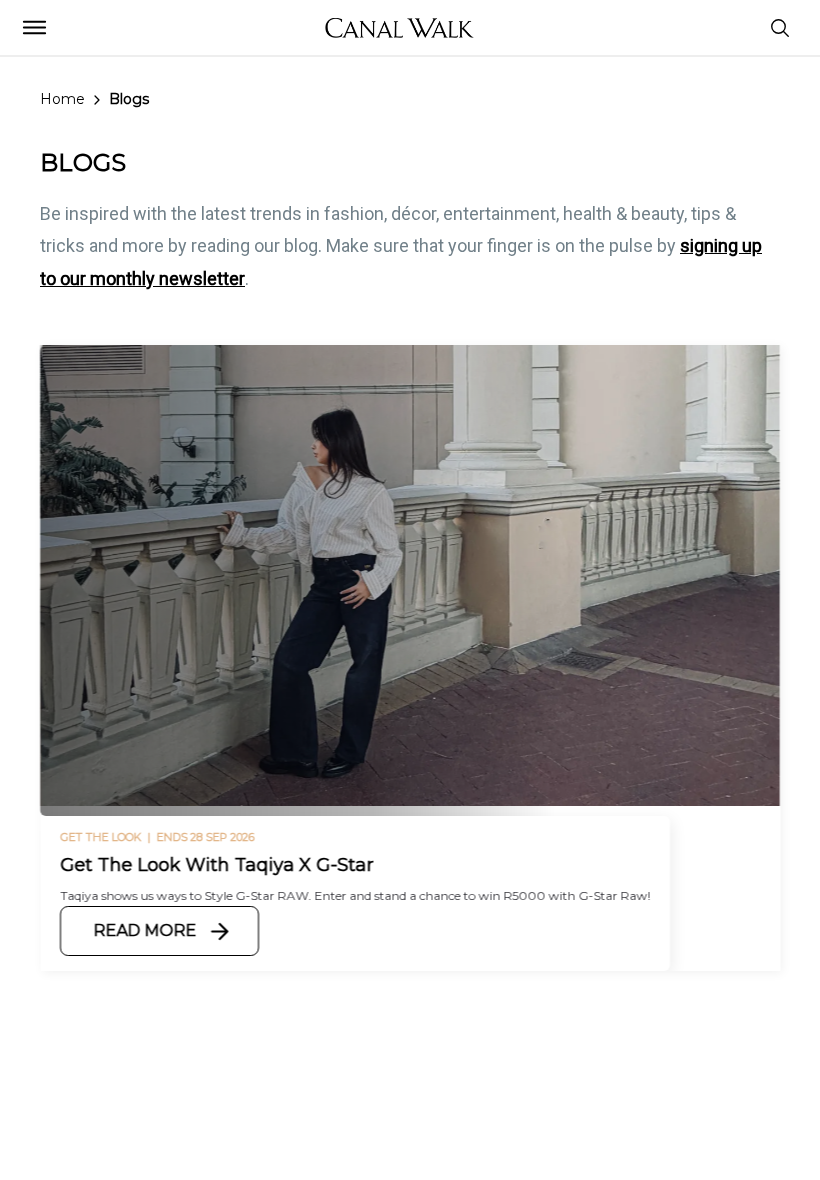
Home (62, 99)
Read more (144, 930)
